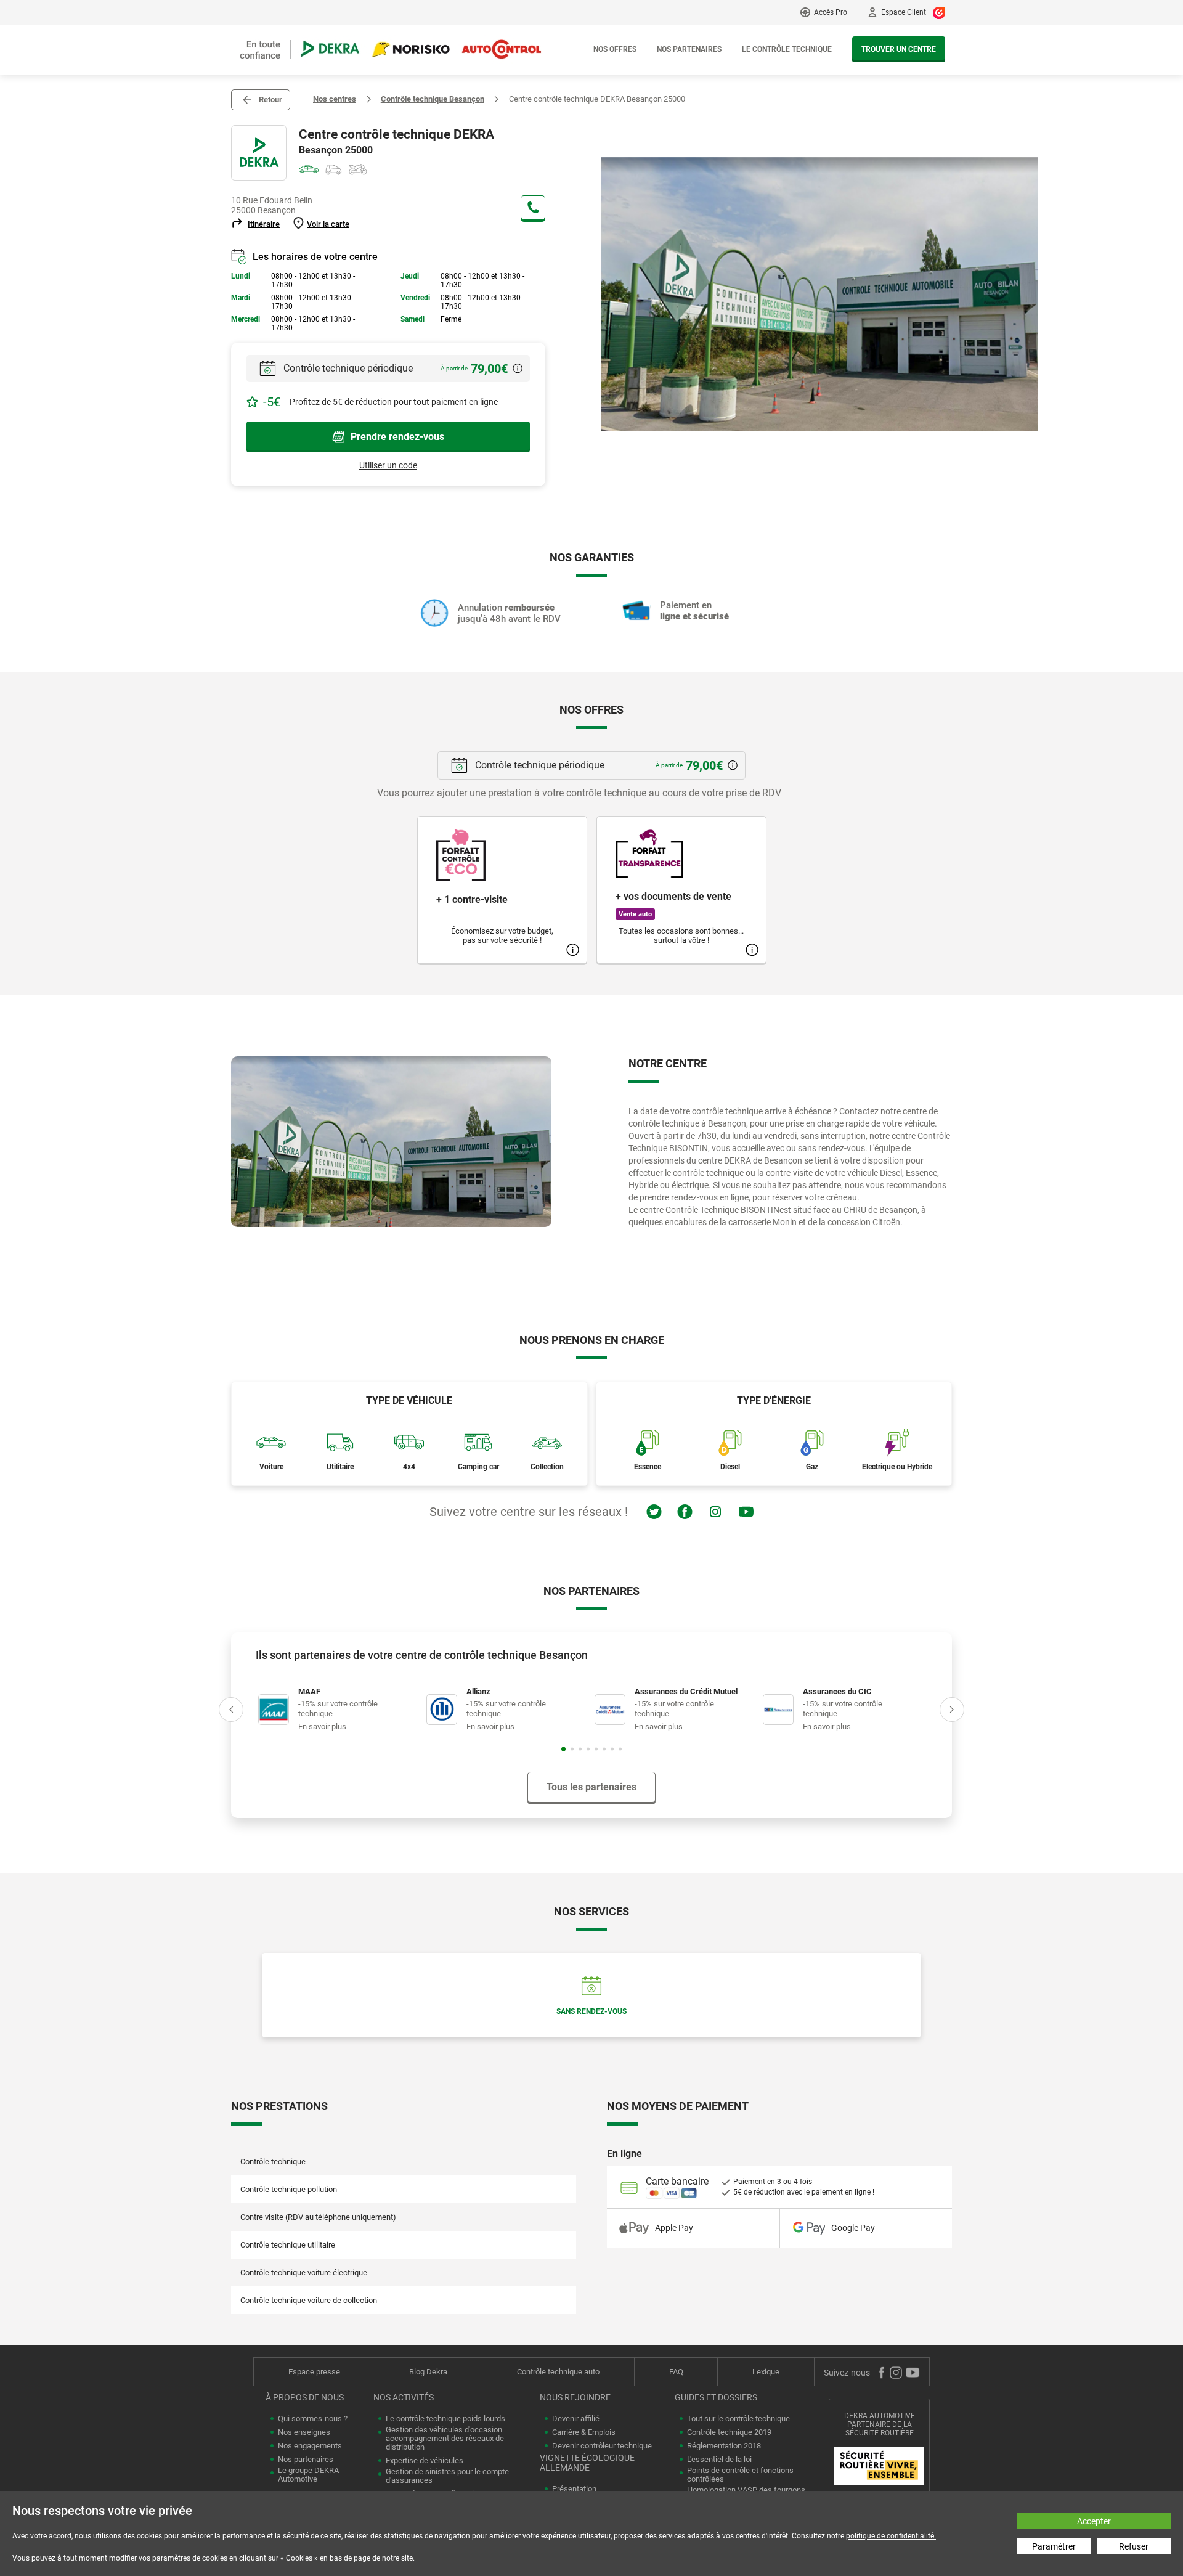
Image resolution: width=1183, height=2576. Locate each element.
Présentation (574, 2489)
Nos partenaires (689, 49)
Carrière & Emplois (584, 2432)
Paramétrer (1054, 2546)
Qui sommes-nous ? (313, 2419)
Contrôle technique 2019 (729, 2432)
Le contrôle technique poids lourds (445, 2419)
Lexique (766, 2372)
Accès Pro (831, 12)
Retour (270, 100)
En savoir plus (322, 1726)
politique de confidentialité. (891, 2536)
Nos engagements (310, 2446)
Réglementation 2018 (724, 2446)
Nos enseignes (304, 2432)
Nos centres (335, 99)
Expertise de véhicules (425, 2461)
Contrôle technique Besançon (433, 99)
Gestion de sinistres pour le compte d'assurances (447, 2476)
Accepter (1094, 2521)
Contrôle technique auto (558, 2372)
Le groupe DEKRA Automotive (308, 2475)
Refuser (1134, 2546)
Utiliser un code (388, 465)
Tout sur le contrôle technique (738, 2419)
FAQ (676, 2372)
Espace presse (314, 2372)
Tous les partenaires (591, 1787)
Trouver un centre (899, 49)
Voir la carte (328, 224)
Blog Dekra (428, 2372)
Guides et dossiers (716, 2397)
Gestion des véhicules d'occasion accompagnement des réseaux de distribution (445, 2439)
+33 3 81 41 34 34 (533, 208)
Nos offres (615, 49)
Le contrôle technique (787, 49)
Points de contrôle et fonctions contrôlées (740, 2475)
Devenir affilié (576, 2419)
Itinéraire (264, 224)
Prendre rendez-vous (397, 437)
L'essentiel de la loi (719, 2460)
